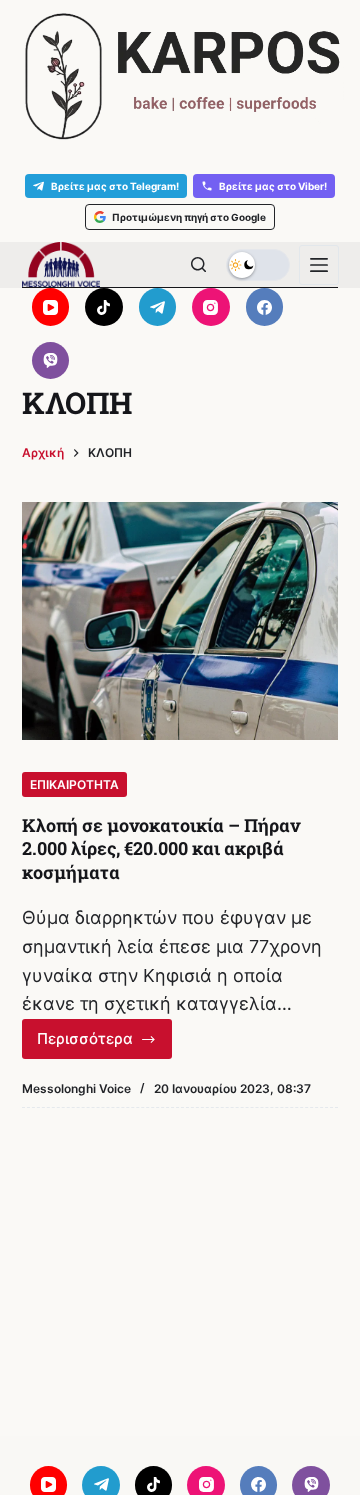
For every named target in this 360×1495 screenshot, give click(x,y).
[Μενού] (319, 265)
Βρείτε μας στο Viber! (273, 186)
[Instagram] (211, 307)
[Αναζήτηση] (198, 264)
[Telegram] (158, 307)
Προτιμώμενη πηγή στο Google (189, 217)
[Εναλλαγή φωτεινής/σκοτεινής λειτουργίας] (258, 265)
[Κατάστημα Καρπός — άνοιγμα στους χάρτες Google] (180, 76)
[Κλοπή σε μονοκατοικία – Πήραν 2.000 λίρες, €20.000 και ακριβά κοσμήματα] (180, 621)
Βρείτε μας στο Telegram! (115, 186)
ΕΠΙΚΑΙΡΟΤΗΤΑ (74, 784)
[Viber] (51, 361)
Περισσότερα (105, 1044)
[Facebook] (265, 307)
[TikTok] (104, 307)
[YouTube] (51, 307)
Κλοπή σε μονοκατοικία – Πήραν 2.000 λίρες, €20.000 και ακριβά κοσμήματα (161, 848)
